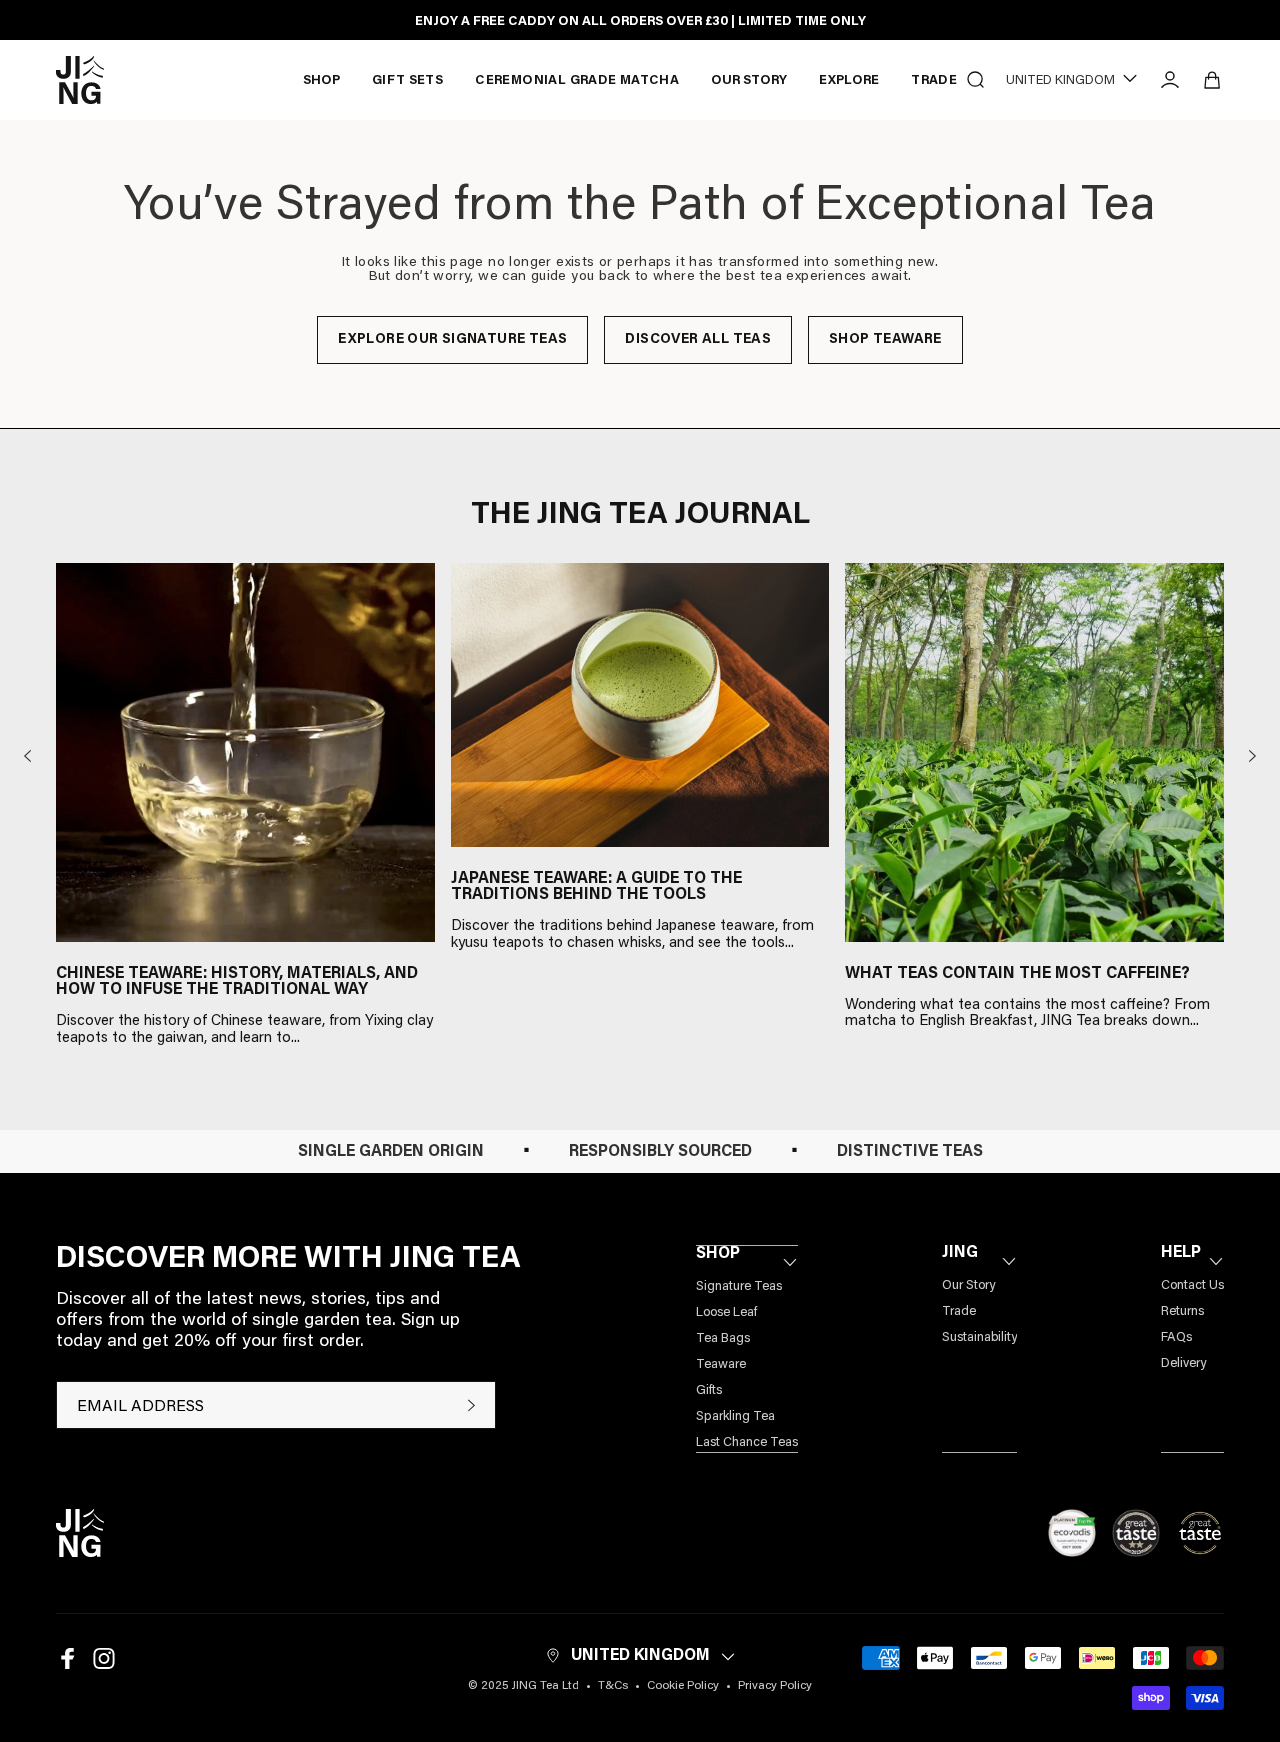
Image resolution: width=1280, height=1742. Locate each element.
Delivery (1183, 1363)
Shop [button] (321, 80)
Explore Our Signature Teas (452, 340)
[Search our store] (976, 80)
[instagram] (104, 1658)
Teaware (721, 1364)
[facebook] (68, 1658)
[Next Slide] (1252, 756)
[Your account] (1170, 80)
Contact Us (1192, 1285)
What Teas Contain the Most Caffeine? (1017, 974)
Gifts (709, 1390)
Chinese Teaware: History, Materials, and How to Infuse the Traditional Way (237, 982)
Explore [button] (849, 80)
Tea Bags (723, 1338)
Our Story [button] (749, 80)
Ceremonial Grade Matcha (577, 80)
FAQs (1176, 1337)
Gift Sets (408, 80)
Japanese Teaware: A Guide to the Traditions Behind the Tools (596, 887)
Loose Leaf (726, 1312)
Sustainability (979, 1337)
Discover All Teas (698, 340)
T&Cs (613, 1686)
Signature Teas (739, 1286)
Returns (1182, 1311)
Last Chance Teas (747, 1442)
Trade (934, 80)
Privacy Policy (775, 1686)
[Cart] (1212, 80)
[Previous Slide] (28, 756)
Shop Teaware (885, 340)
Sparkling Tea (735, 1416)
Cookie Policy (683, 1686)
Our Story (968, 1285)
